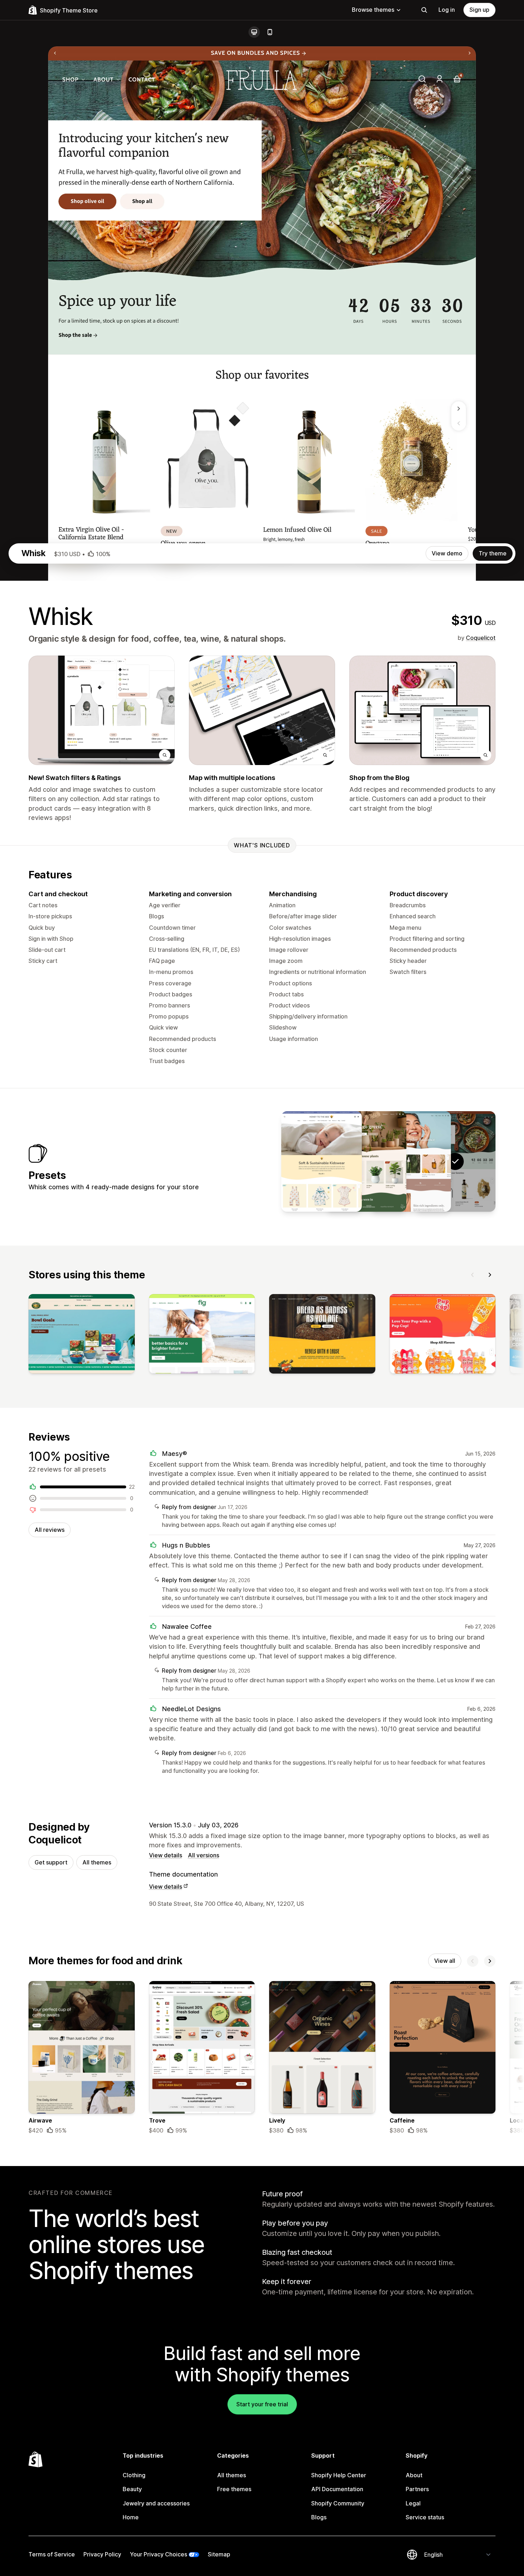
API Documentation (337, 2489)
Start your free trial (262, 2404)
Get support (51, 1862)
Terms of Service (52, 2554)
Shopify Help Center (339, 2475)
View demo (447, 553)
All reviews (50, 1530)
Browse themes (373, 10)
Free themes (234, 2489)
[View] (82, 1335)
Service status (425, 2517)
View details (166, 1855)
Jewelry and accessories (156, 2503)
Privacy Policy (102, 2554)
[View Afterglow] (411, 1161)
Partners (417, 2489)
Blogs (319, 2517)
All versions (204, 1855)
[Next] (490, 1275)
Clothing (134, 2475)
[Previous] (473, 1275)
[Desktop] (254, 32)
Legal (413, 2503)
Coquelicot (481, 638)
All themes (97, 1862)
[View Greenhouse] (366, 1161)
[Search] (424, 10)
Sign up (479, 10)
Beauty (132, 2489)
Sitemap (219, 2554)
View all (445, 1961)
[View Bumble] (322, 1161)
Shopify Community (338, 2503)
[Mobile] (270, 32)
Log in (447, 10)
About (414, 2475)
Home (131, 2517)
